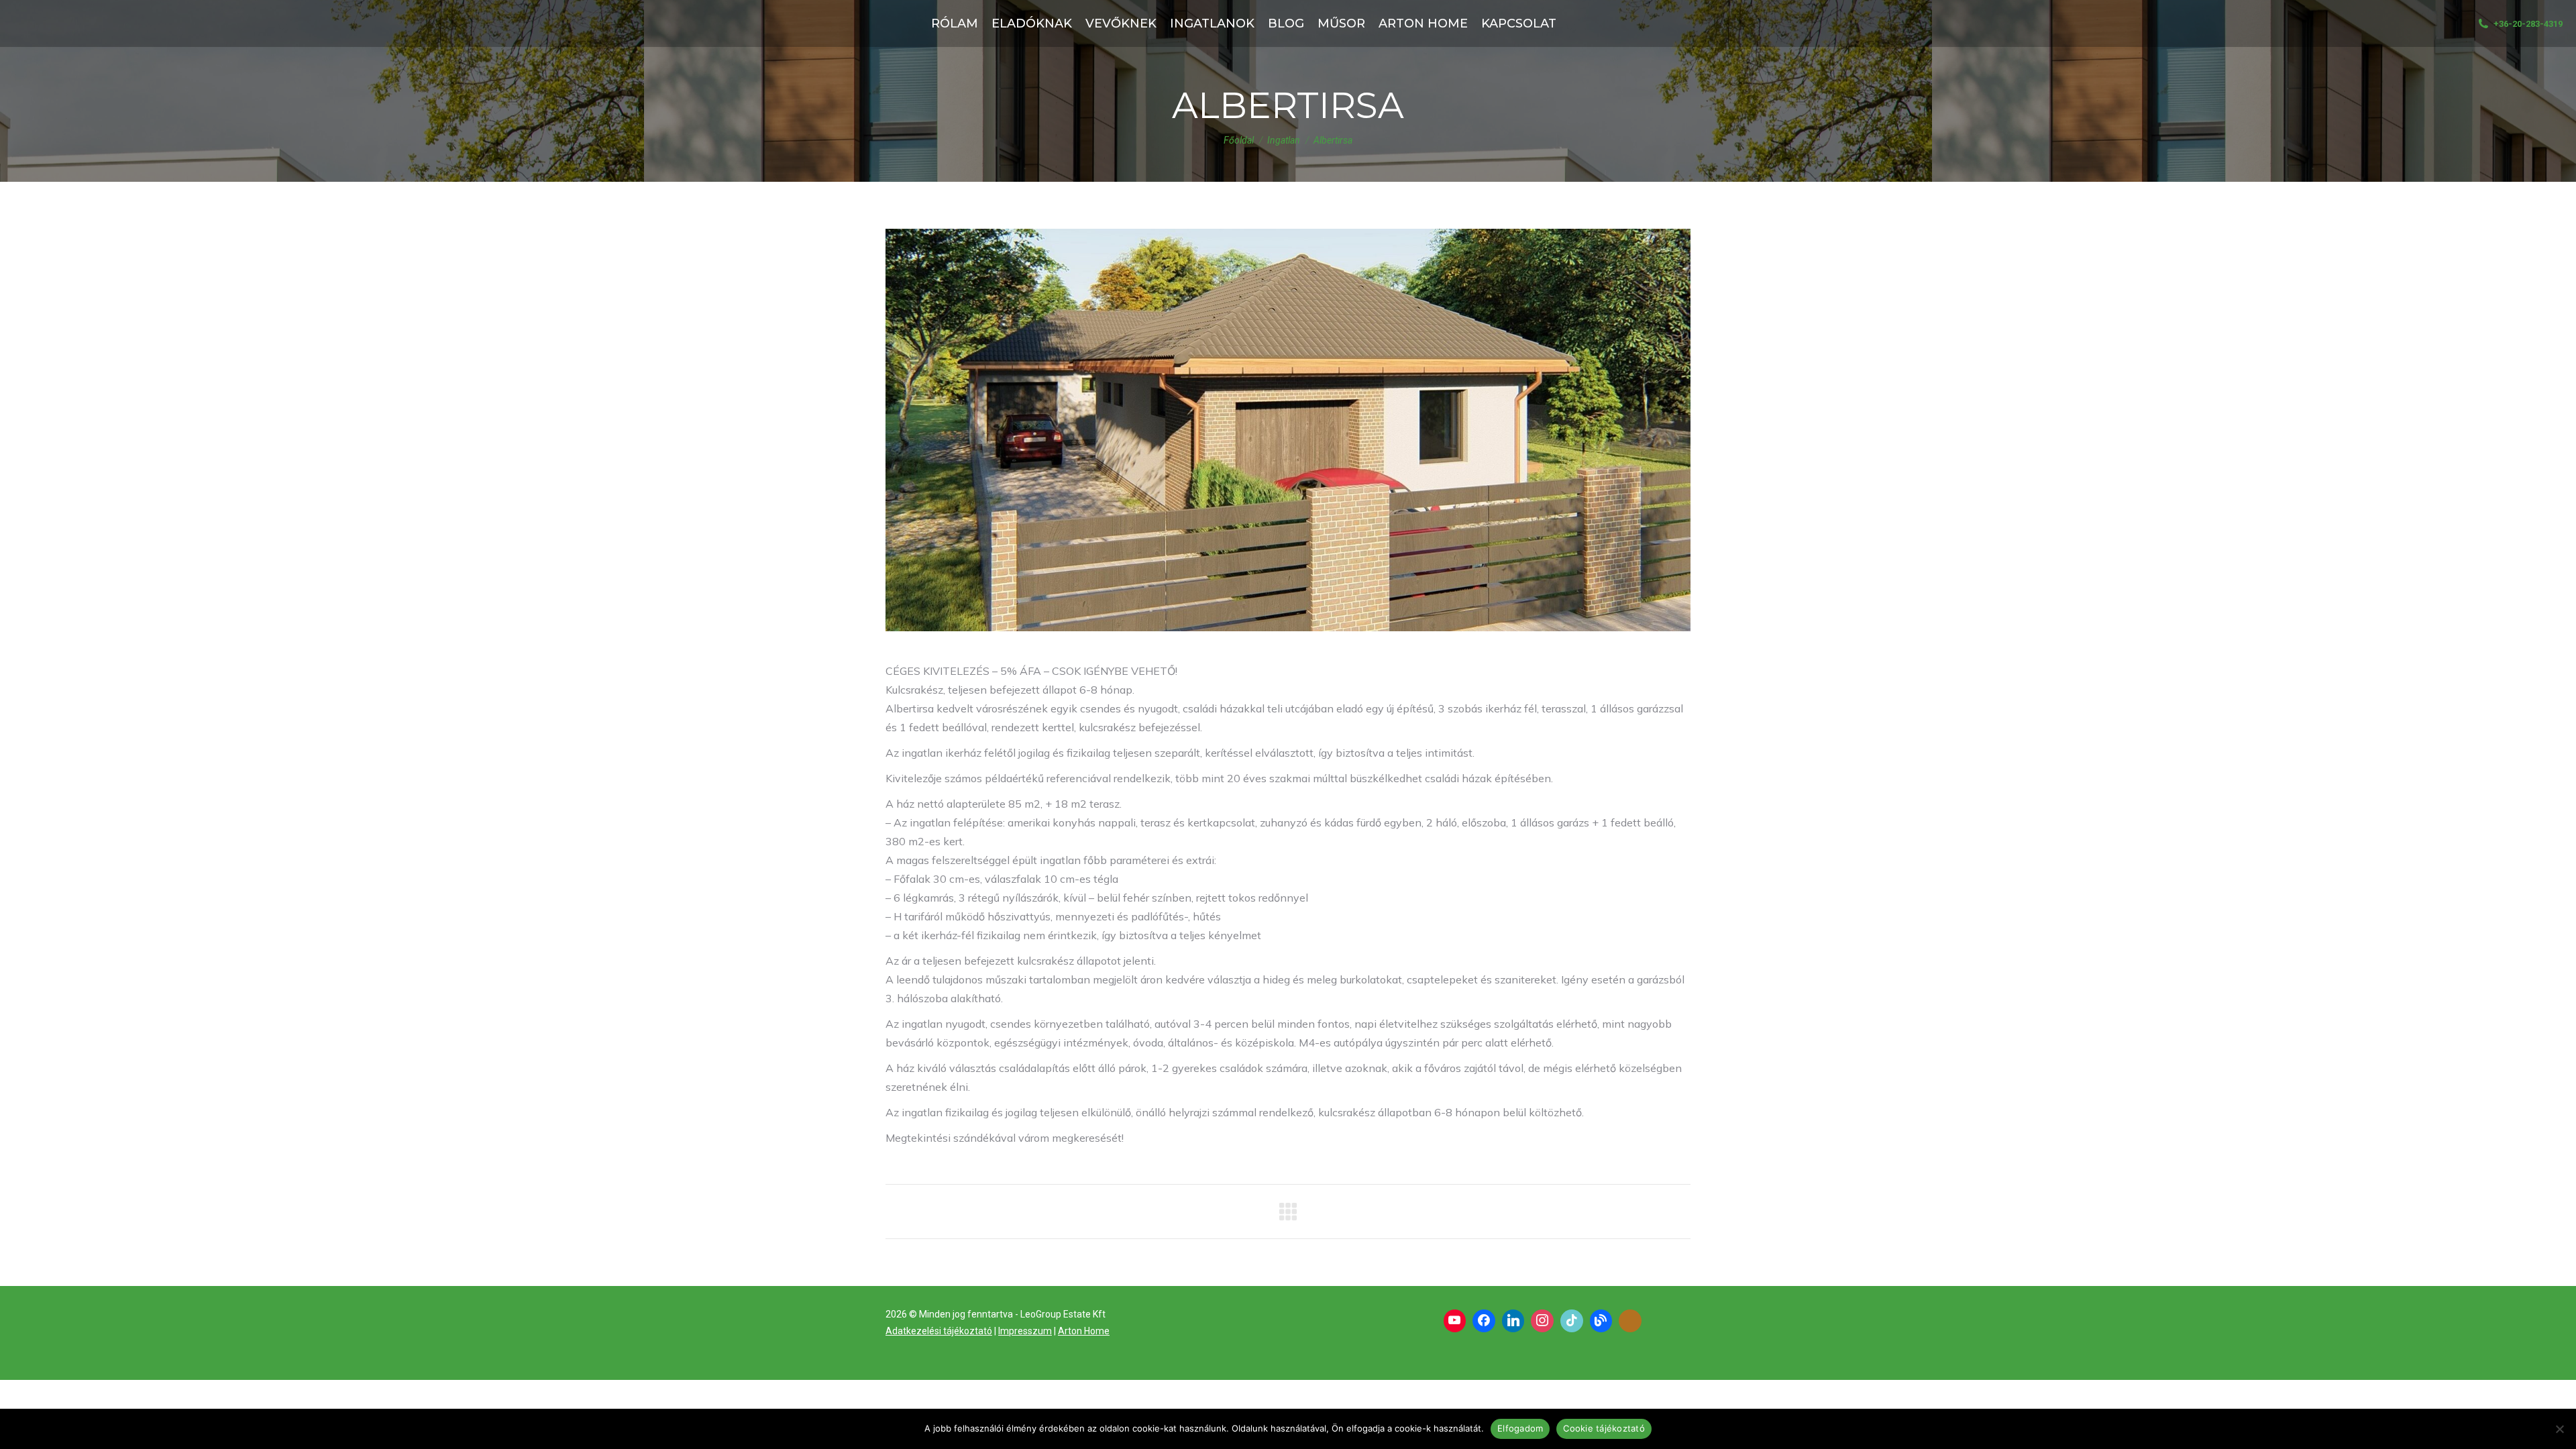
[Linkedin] (1513, 1321)
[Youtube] (1455, 1321)
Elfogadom (1520, 1428)
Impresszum (1025, 1331)
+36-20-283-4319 (2528, 24)
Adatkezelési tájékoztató (939, 1331)
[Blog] (1601, 1321)
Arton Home (1084, 1331)
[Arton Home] (1630, 1321)
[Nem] (2559, 1429)
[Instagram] (1542, 1321)
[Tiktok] (1572, 1321)
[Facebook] (1484, 1321)
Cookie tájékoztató (1604, 1428)
